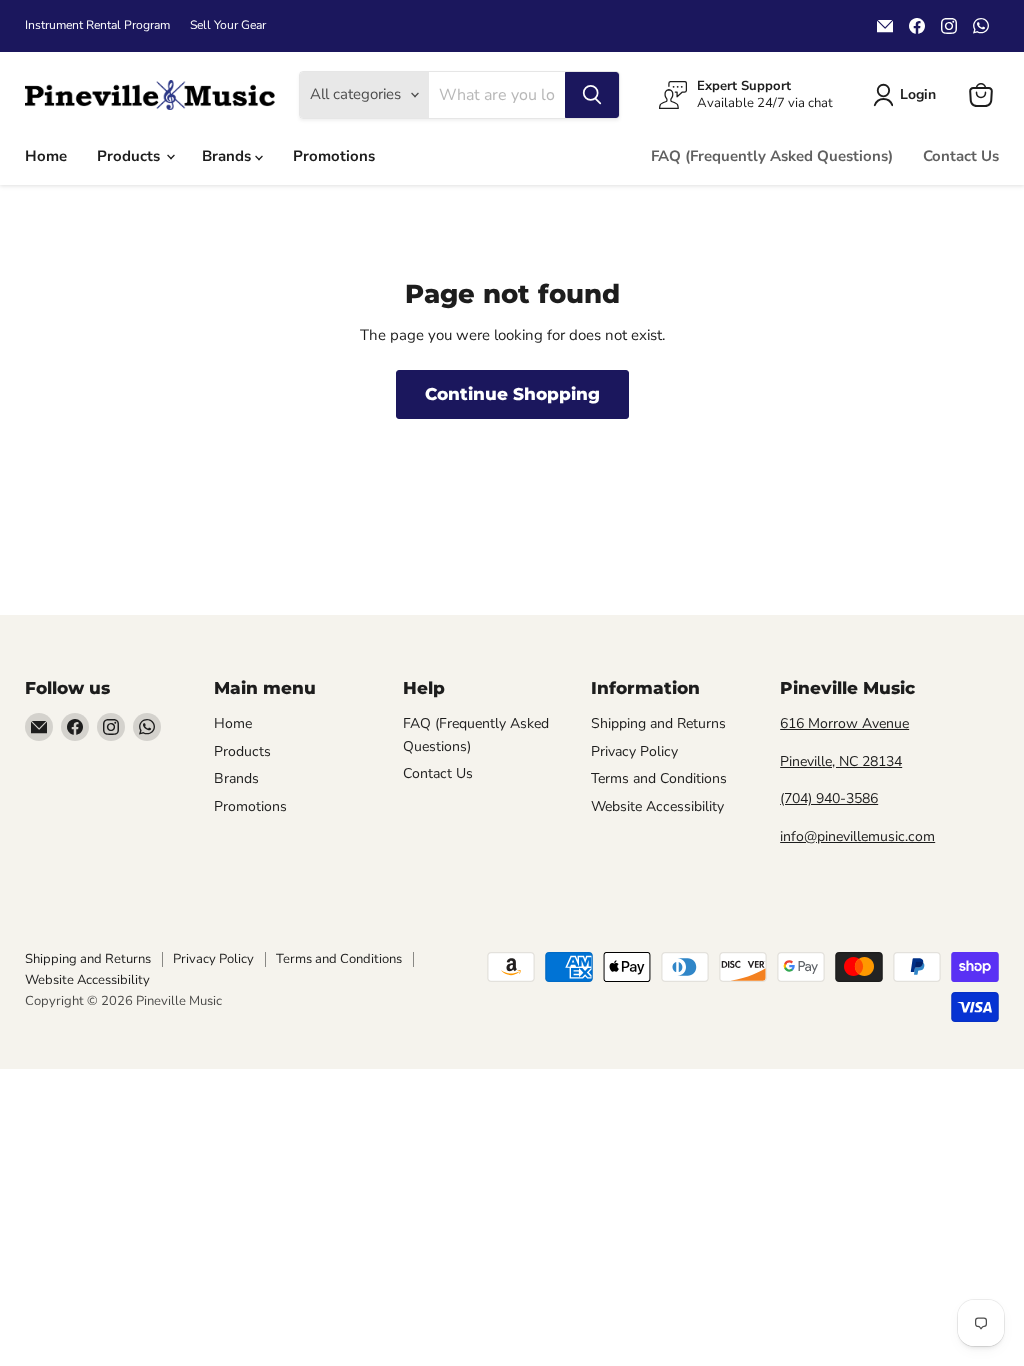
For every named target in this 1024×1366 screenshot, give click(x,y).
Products (130, 156)
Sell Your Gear (228, 25)
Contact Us (961, 156)
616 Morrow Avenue (844, 723)
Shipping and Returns (658, 723)
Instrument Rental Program (97, 25)
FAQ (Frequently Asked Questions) (772, 156)
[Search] (592, 95)
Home (46, 156)
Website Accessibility (657, 806)
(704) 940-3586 (829, 798)
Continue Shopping (512, 394)
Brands (228, 156)
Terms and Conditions (659, 778)
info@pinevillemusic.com (857, 836)
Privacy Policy (634, 751)
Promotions (334, 156)
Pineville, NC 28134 (841, 761)
